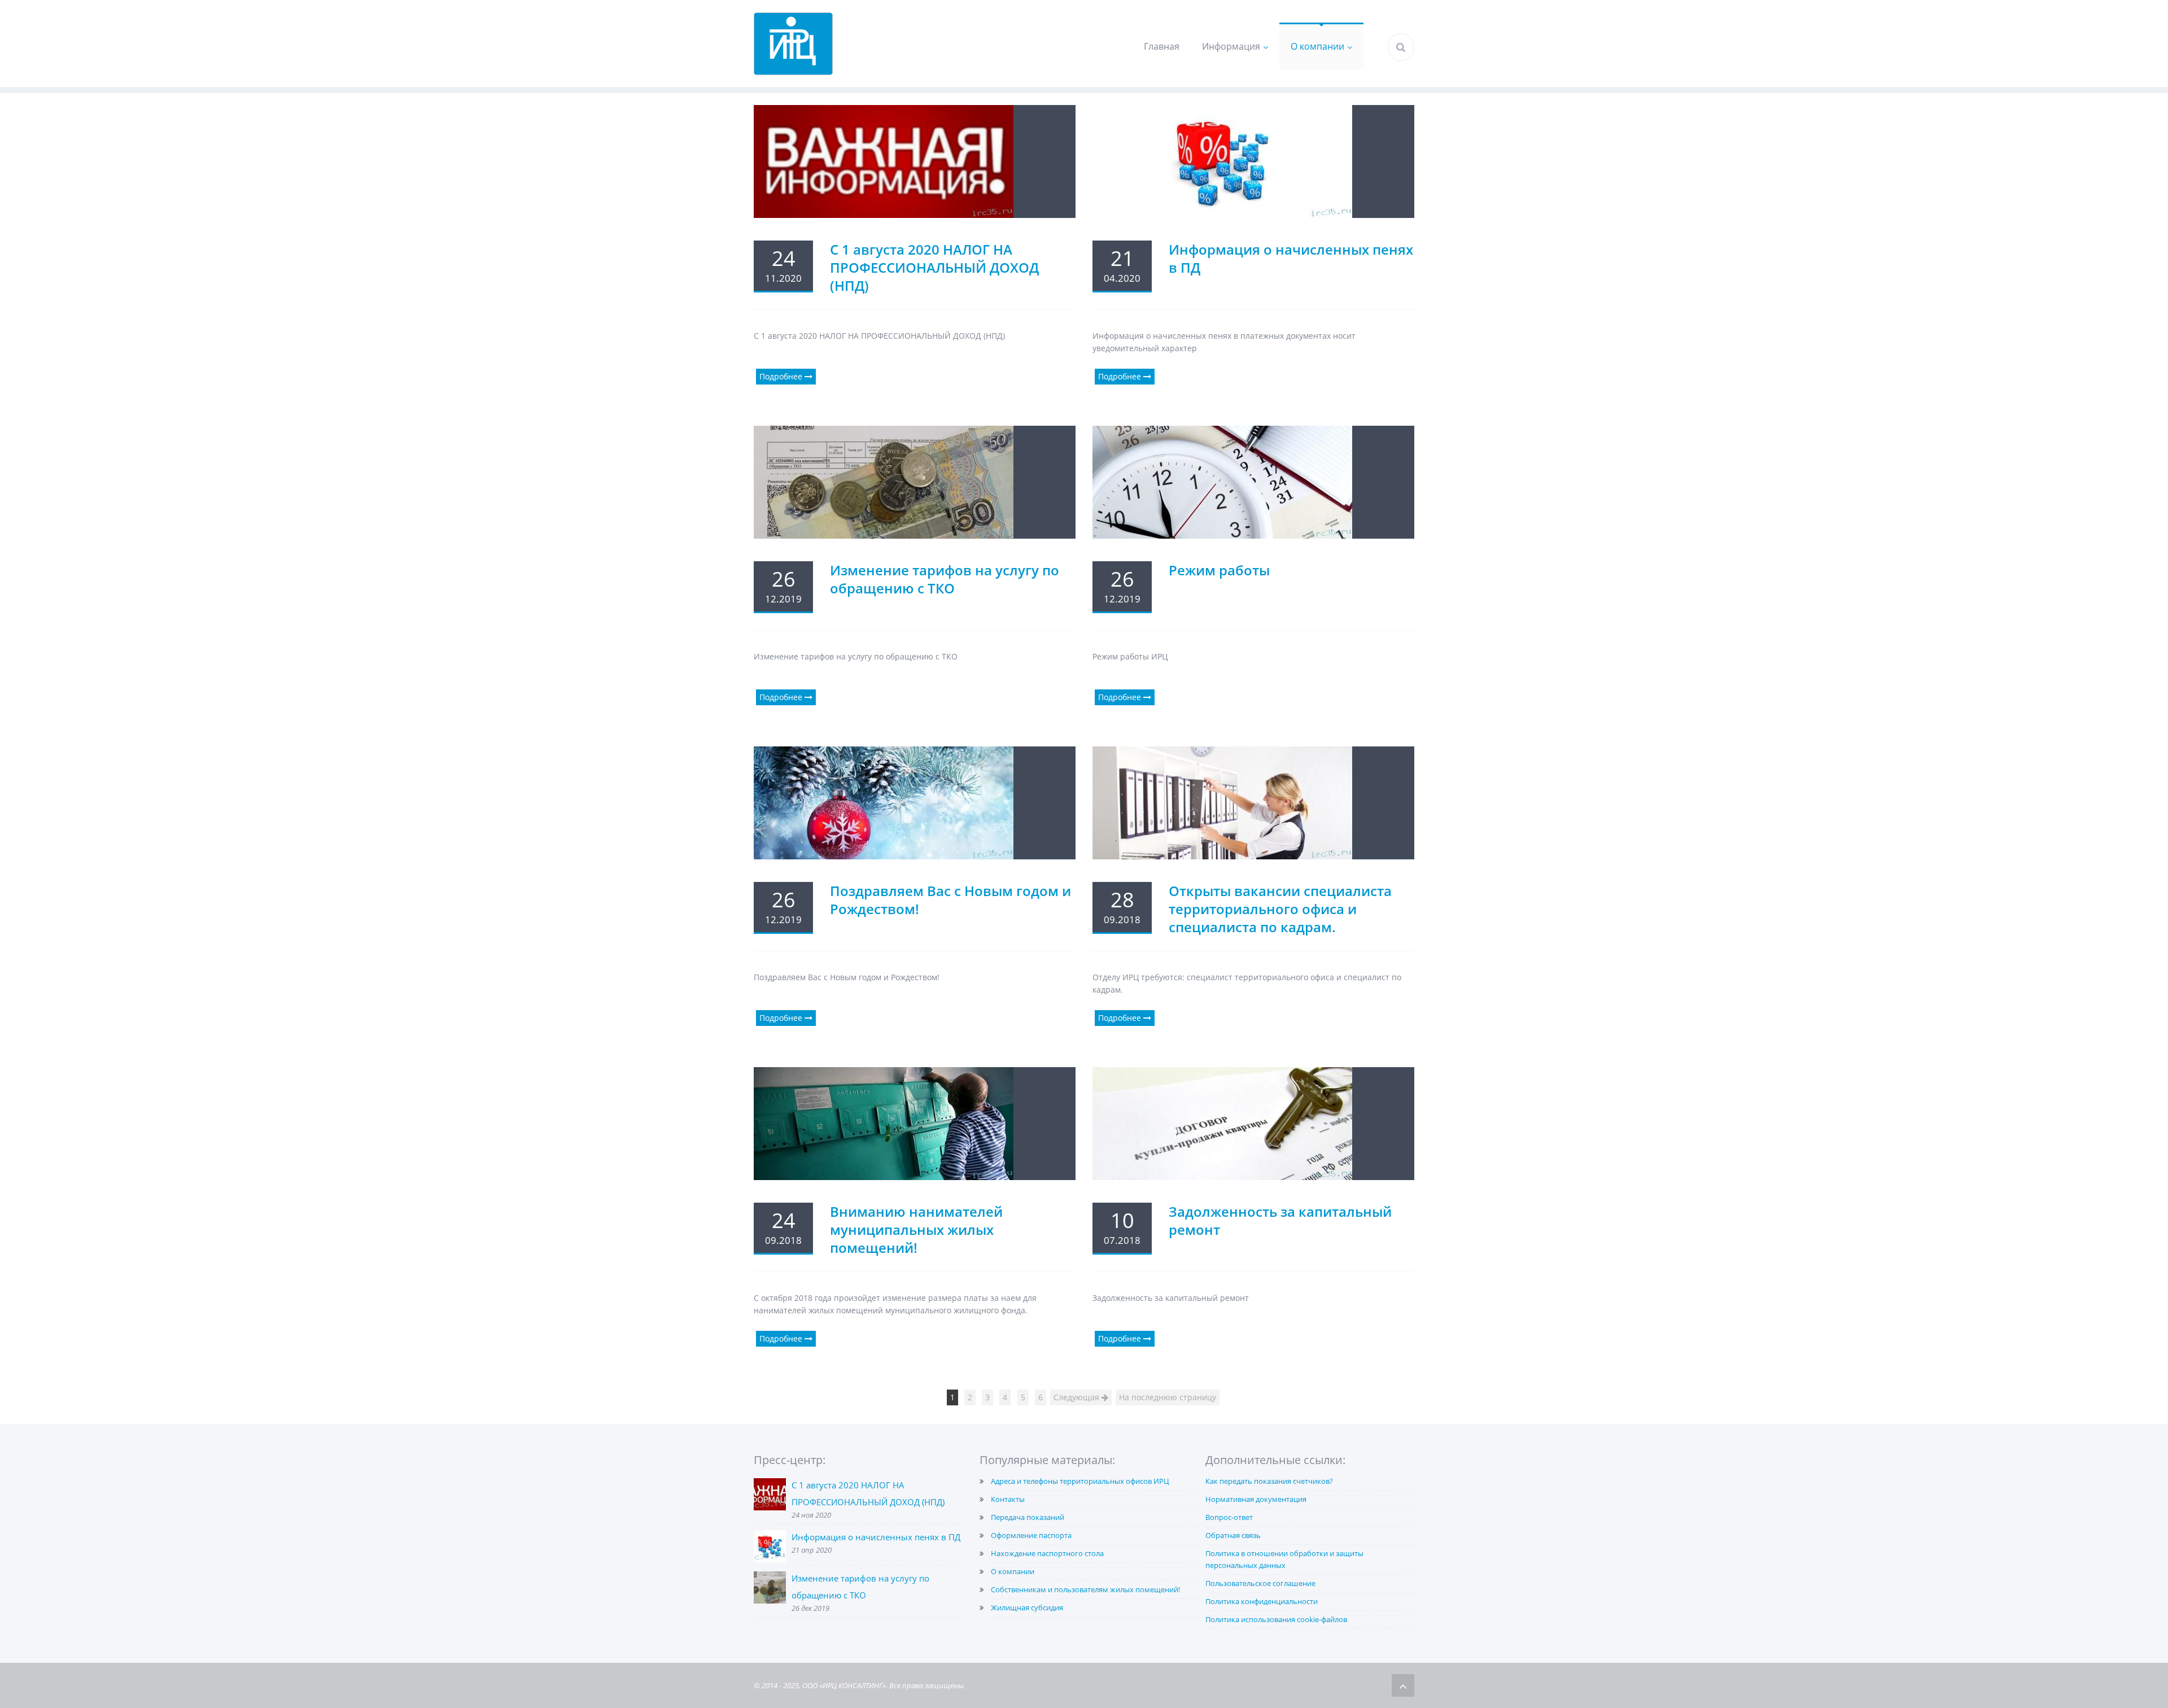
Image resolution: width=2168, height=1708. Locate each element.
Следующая (1078, 1397)
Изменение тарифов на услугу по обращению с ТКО (945, 579)
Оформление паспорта (1031, 1535)
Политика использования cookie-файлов (1276, 1619)
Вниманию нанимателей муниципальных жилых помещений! (916, 1229)
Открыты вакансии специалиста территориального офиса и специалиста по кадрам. (1280, 909)
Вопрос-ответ (1229, 1517)
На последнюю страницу (1168, 1397)
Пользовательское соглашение (1260, 1583)
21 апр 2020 (812, 1550)
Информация (1231, 46)
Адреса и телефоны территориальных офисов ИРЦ (1080, 1481)
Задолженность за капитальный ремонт (1280, 1220)
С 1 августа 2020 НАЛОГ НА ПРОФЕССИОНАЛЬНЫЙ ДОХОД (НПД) (934, 267)
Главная (1162, 46)
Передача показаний (1028, 1517)
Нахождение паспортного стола (1047, 1553)
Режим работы (1219, 570)
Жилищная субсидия (1027, 1607)
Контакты (1008, 1499)
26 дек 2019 (810, 1608)
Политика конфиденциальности (1262, 1601)
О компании (1317, 46)
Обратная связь (1233, 1535)
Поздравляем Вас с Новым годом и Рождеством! (950, 900)
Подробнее (782, 376)
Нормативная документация (1256, 1499)
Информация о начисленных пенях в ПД (1291, 258)
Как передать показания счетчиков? (1269, 1481)
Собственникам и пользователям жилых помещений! (1085, 1589)
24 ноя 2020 (811, 1515)
